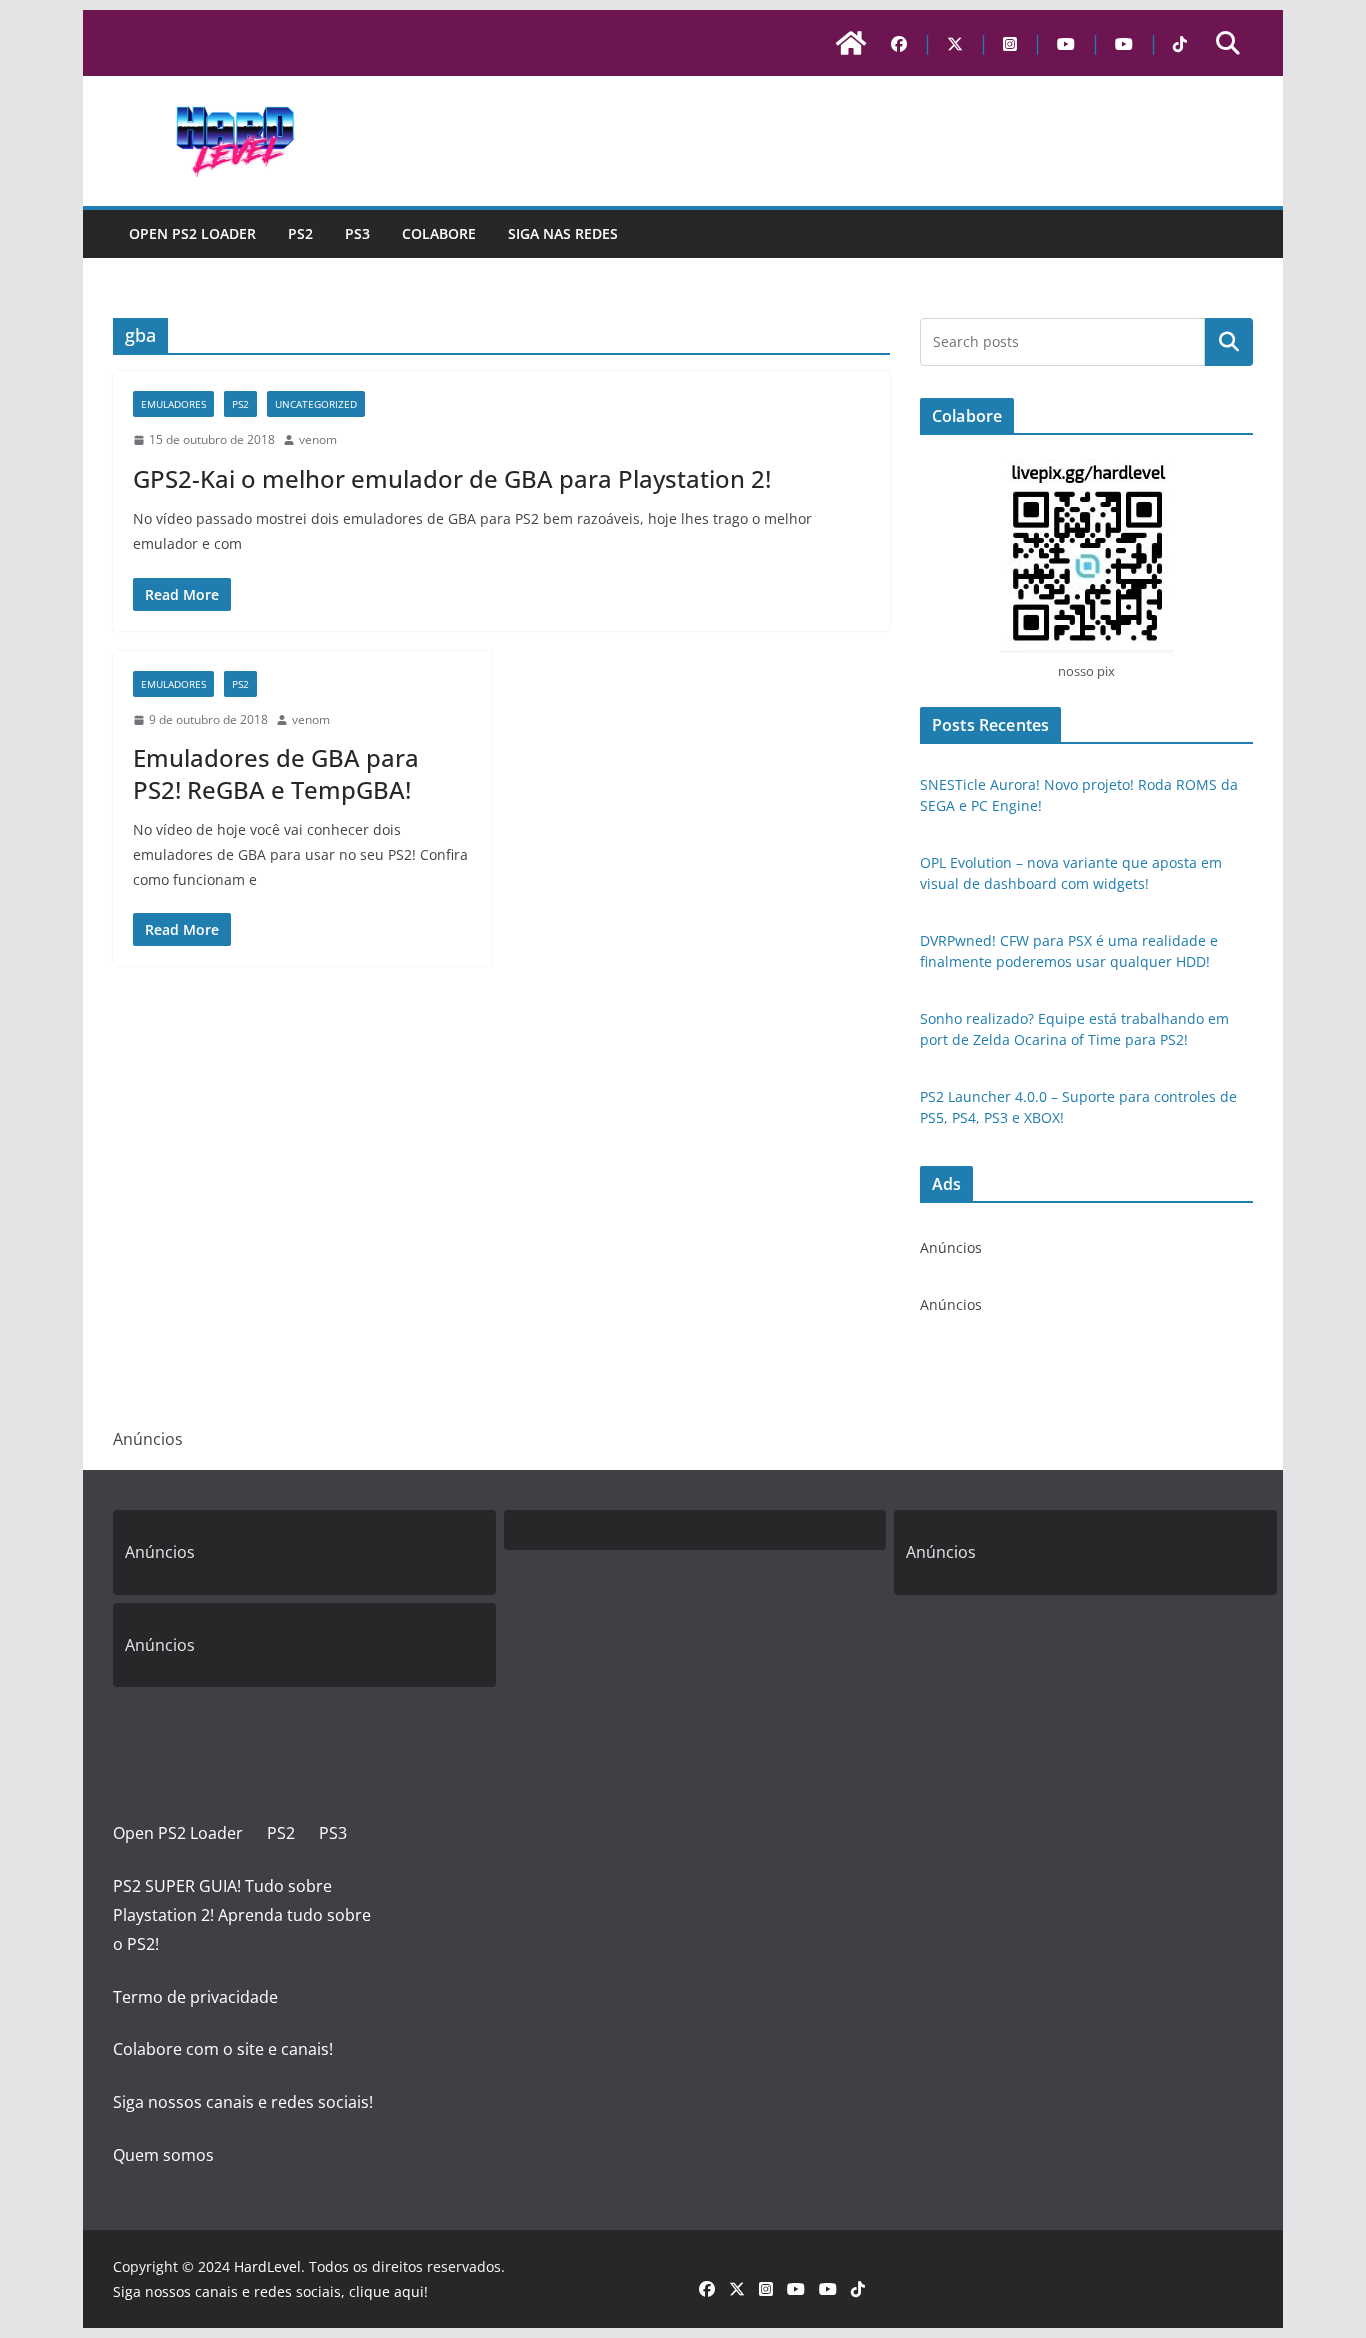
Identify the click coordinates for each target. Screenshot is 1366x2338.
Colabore (439, 233)
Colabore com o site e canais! (223, 2049)
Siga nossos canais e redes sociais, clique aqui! (270, 2291)
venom (318, 439)
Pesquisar (1229, 342)
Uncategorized (316, 404)
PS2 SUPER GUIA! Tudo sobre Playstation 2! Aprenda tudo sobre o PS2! (242, 1915)
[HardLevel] (851, 43)
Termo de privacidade (195, 1997)
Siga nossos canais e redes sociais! (243, 2102)
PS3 (357, 233)
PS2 (300, 233)
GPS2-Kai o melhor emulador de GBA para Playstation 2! (452, 478)
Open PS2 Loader (192, 233)
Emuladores (173, 404)
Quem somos (163, 2155)
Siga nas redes (563, 233)
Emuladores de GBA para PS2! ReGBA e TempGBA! (276, 773)
